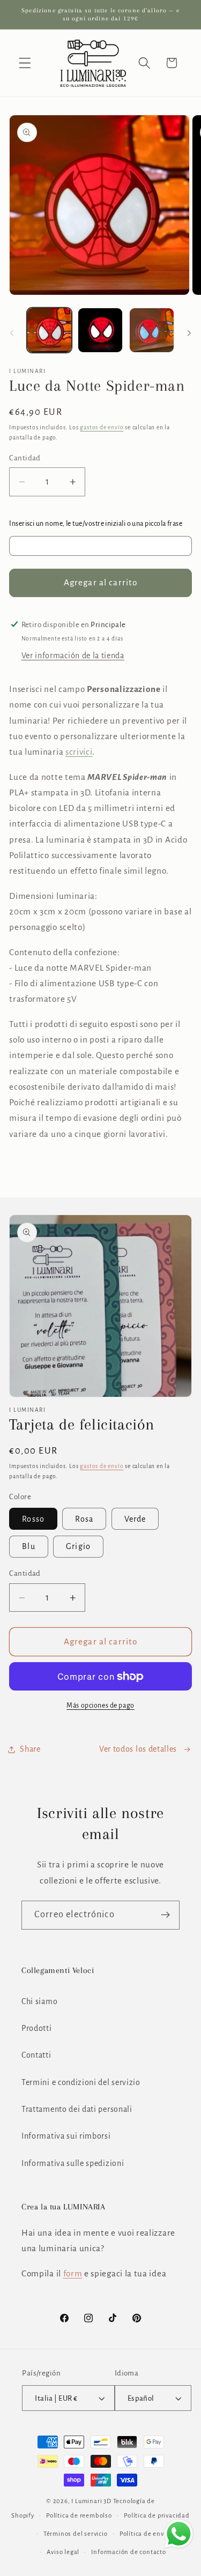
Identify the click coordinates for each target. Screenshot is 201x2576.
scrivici (79, 752)
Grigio (78, 1546)
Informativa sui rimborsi (66, 2136)
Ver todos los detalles (138, 1749)
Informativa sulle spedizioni (73, 2163)
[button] (25, 63)
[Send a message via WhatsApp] (179, 2534)
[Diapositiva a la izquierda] (12, 333)
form (73, 2273)
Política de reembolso (79, 2516)
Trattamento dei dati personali (77, 2109)
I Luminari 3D (91, 2501)
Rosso (33, 1519)
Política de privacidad (157, 2516)
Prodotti (37, 2028)
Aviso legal (63, 2552)
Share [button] (30, 1749)
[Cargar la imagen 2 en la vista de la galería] (100, 330)
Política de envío (145, 2534)
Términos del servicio (76, 2534)
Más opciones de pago (100, 1706)
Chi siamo (39, 2001)
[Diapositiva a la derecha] (189, 333)
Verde (135, 1519)
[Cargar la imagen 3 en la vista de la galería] (152, 330)
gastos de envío (102, 427)
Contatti (36, 2055)
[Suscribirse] (165, 1915)
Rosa (84, 1519)
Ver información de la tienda (73, 656)
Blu (28, 1546)
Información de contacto (129, 2552)
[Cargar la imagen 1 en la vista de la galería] (49, 330)
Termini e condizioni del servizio (81, 2082)
